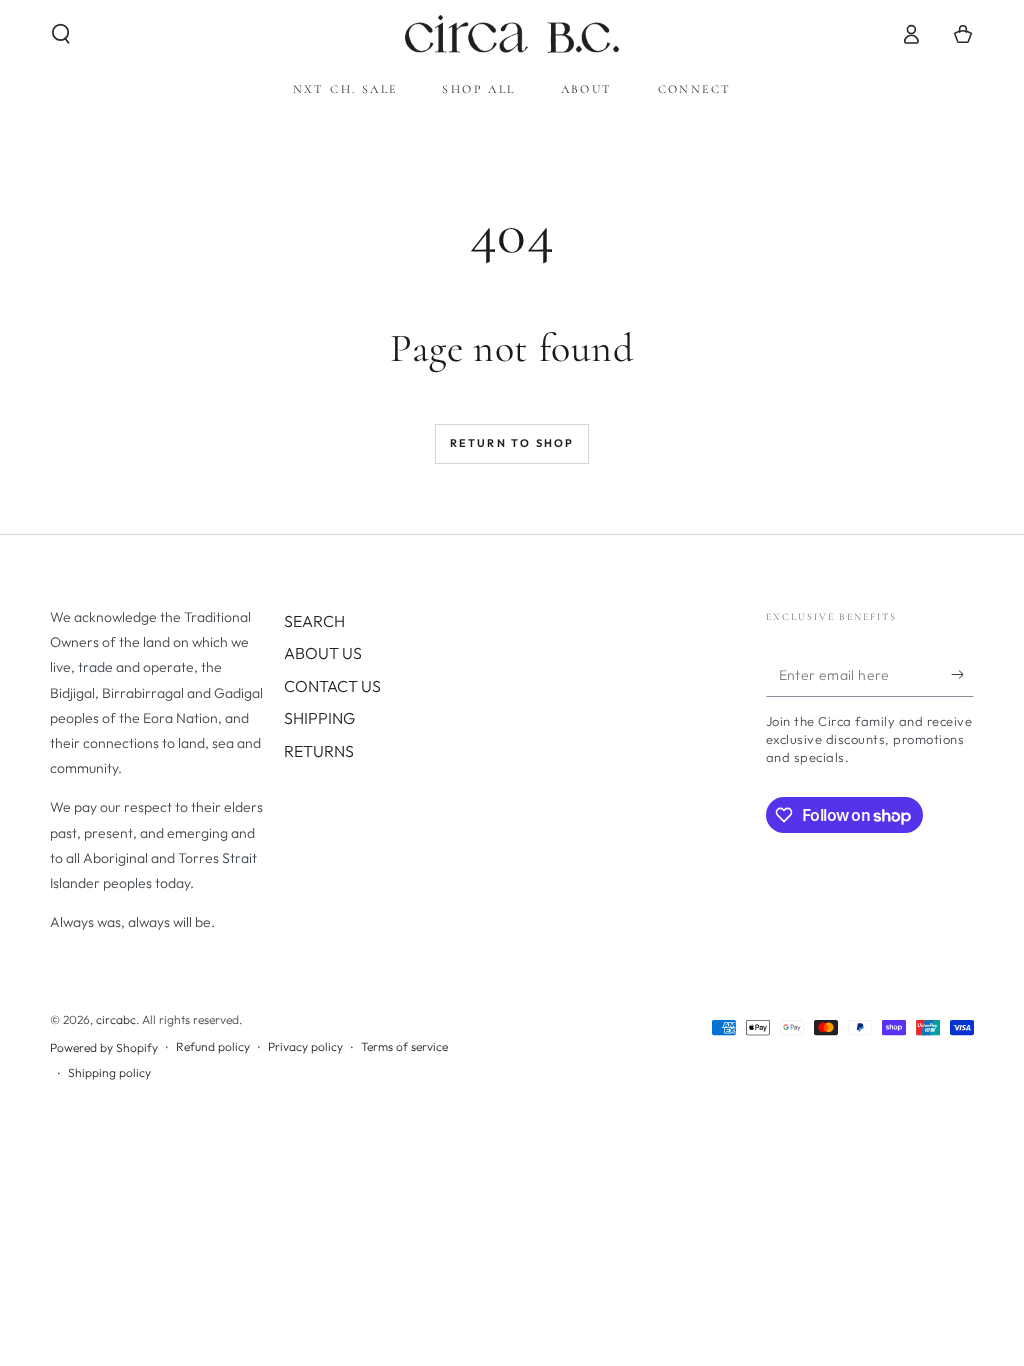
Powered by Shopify (104, 1047)
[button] (61, 34)
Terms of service (404, 1046)
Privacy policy (305, 1046)
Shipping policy (109, 1072)
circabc (116, 1019)
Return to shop (512, 443)
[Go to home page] (512, 34)
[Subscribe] (962, 674)
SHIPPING (319, 718)
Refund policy (213, 1046)
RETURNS (319, 751)
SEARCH (314, 621)
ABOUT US (323, 653)
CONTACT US (332, 686)
